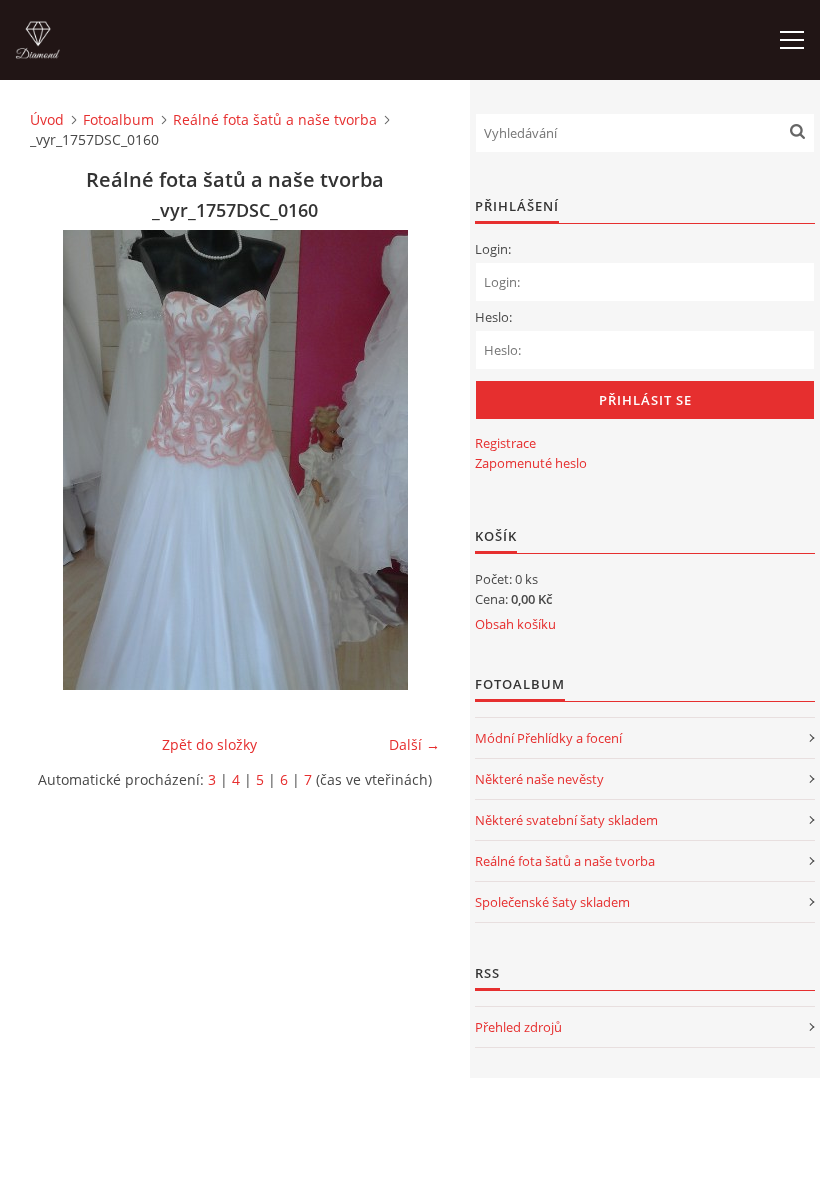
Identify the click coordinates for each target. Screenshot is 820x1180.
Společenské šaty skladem (552, 902)
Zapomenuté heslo (531, 463)
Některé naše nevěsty (539, 779)
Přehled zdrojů (518, 1027)
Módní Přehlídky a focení (548, 738)
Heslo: (493, 317)
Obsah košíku (515, 624)
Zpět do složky (209, 744)
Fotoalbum (118, 119)
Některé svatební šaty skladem (566, 820)
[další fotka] (407, 460)
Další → (414, 744)
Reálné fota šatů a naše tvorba (275, 119)
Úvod (47, 119)
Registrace (505, 443)
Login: (493, 249)
